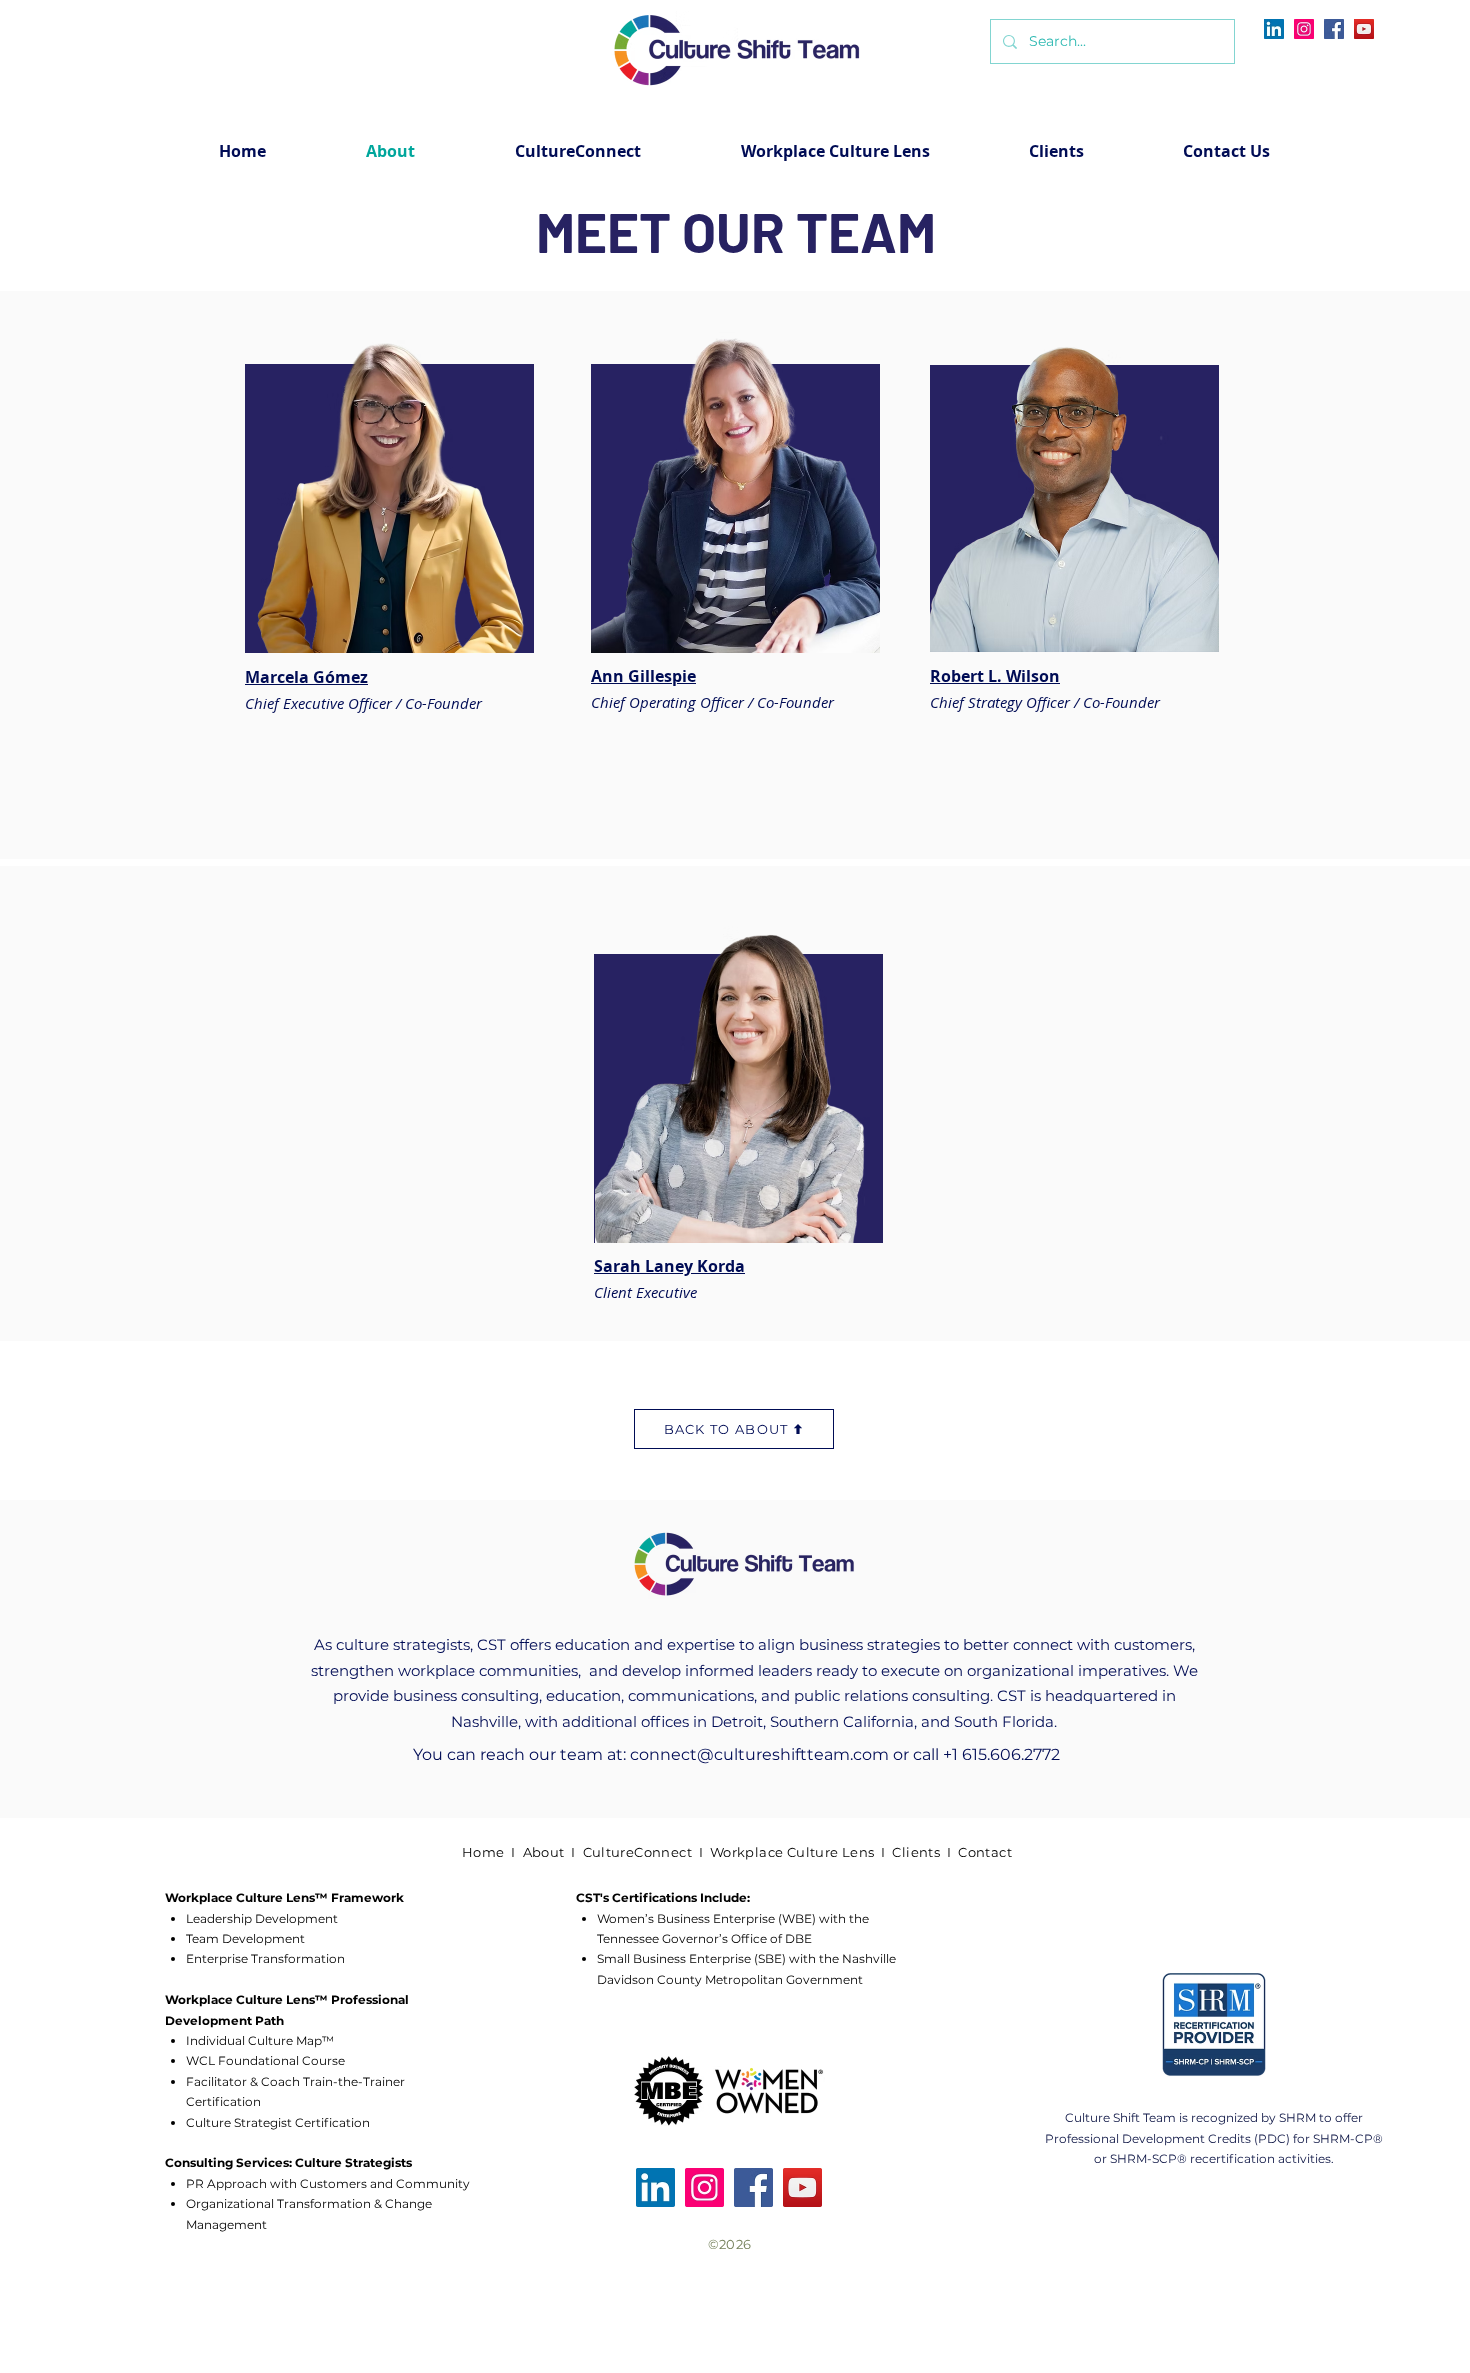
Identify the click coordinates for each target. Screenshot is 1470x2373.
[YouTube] (1364, 29)
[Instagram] (1304, 29)
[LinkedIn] (1274, 29)
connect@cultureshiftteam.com (759, 1754)
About (544, 1852)
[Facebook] (1334, 29)
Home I (492, 1852)
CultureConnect (637, 1852)
